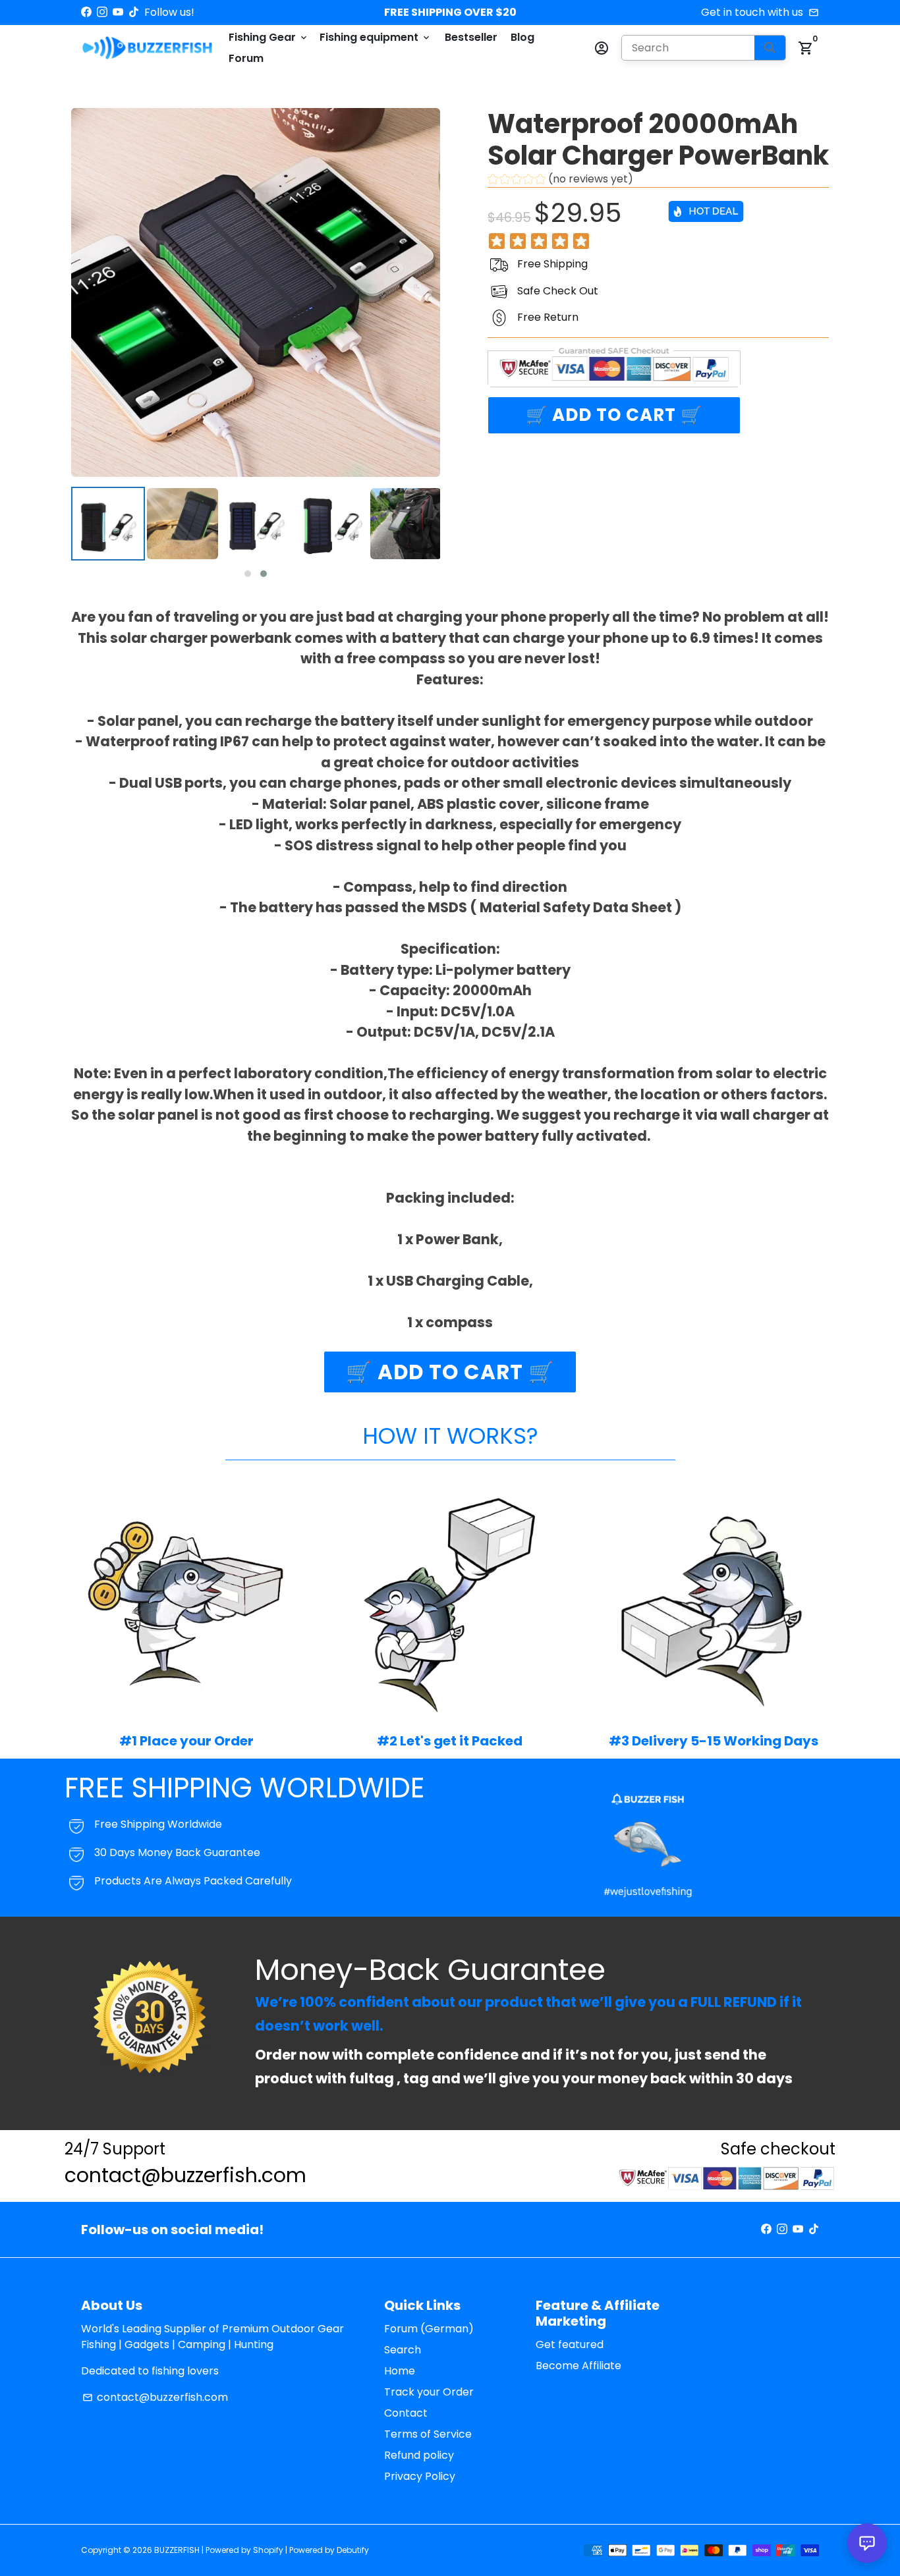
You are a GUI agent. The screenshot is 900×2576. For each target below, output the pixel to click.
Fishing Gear (269, 37)
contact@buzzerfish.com (155, 2397)
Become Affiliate (578, 2366)
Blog (522, 37)
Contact (406, 2413)
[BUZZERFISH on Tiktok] (134, 12)
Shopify (268, 2550)
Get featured (570, 2344)
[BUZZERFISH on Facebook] (86, 12)
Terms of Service (428, 2434)
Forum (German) (429, 2329)
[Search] (770, 48)
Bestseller (471, 37)
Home (400, 2371)
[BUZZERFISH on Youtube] (118, 12)
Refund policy (419, 2455)
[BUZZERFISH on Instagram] (102, 12)
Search (403, 2350)
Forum (246, 58)
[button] (248, 574)
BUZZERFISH (177, 2550)
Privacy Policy (420, 2476)
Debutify (353, 2550)
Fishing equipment (376, 37)
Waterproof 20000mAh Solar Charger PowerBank (658, 140)
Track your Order (429, 2392)
